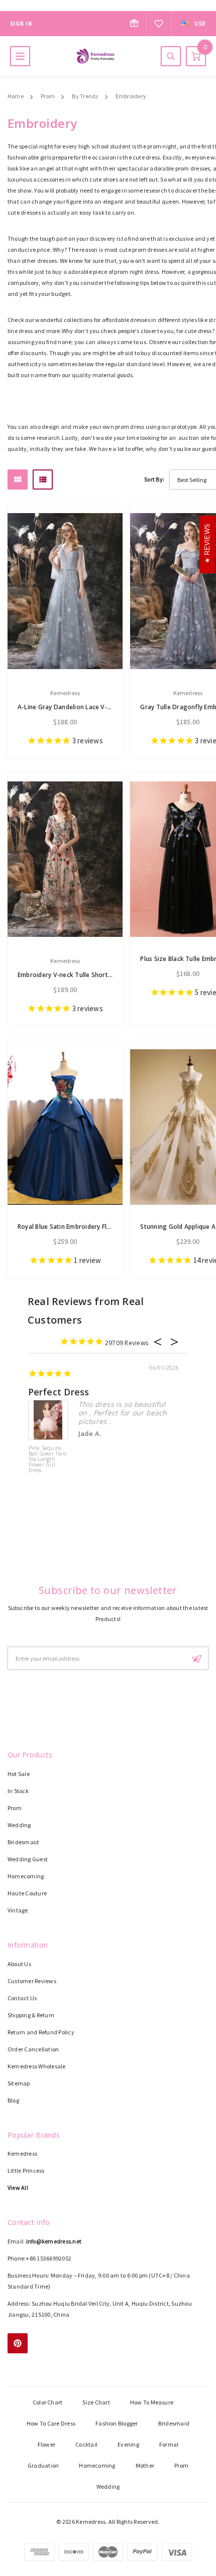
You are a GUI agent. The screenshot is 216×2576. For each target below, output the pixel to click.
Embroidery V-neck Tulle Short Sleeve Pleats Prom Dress (101, 975)
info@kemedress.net (54, 2241)
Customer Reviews (32, 1981)
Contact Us (22, 1998)
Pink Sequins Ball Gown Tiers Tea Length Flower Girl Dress (48, 1460)
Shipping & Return (31, 2015)
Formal (169, 2444)
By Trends (85, 96)
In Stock (18, 1791)
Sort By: (154, 479)
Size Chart (96, 2402)
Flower (46, 2444)
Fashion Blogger (117, 2423)
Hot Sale (19, 1774)
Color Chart (48, 2402)
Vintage (18, 1910)
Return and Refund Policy (41, 2032)
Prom (48, 96)
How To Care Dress (51, 2423)
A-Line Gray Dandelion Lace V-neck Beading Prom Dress (100, 707)
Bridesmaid (23, 1842)
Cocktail (86, 2444)
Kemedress (22, 2153)
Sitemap (19, 2083)
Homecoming (26, 1876)
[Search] (171, 56)
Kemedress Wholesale (37, 2066)
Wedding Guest (28, 1859)
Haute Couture (27, 1893)
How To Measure (152, 2402)
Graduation (43, 2465)
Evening (128, 2444)
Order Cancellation (33, 2049)
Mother (145, 2465)
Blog (13, 2100)
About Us (19, 1964)
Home (16, 96)
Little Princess (26, 2170)
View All (18, 2188)
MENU (20, 56)
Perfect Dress (59, 1392)
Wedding (19, 1825)
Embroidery (131, 96)
